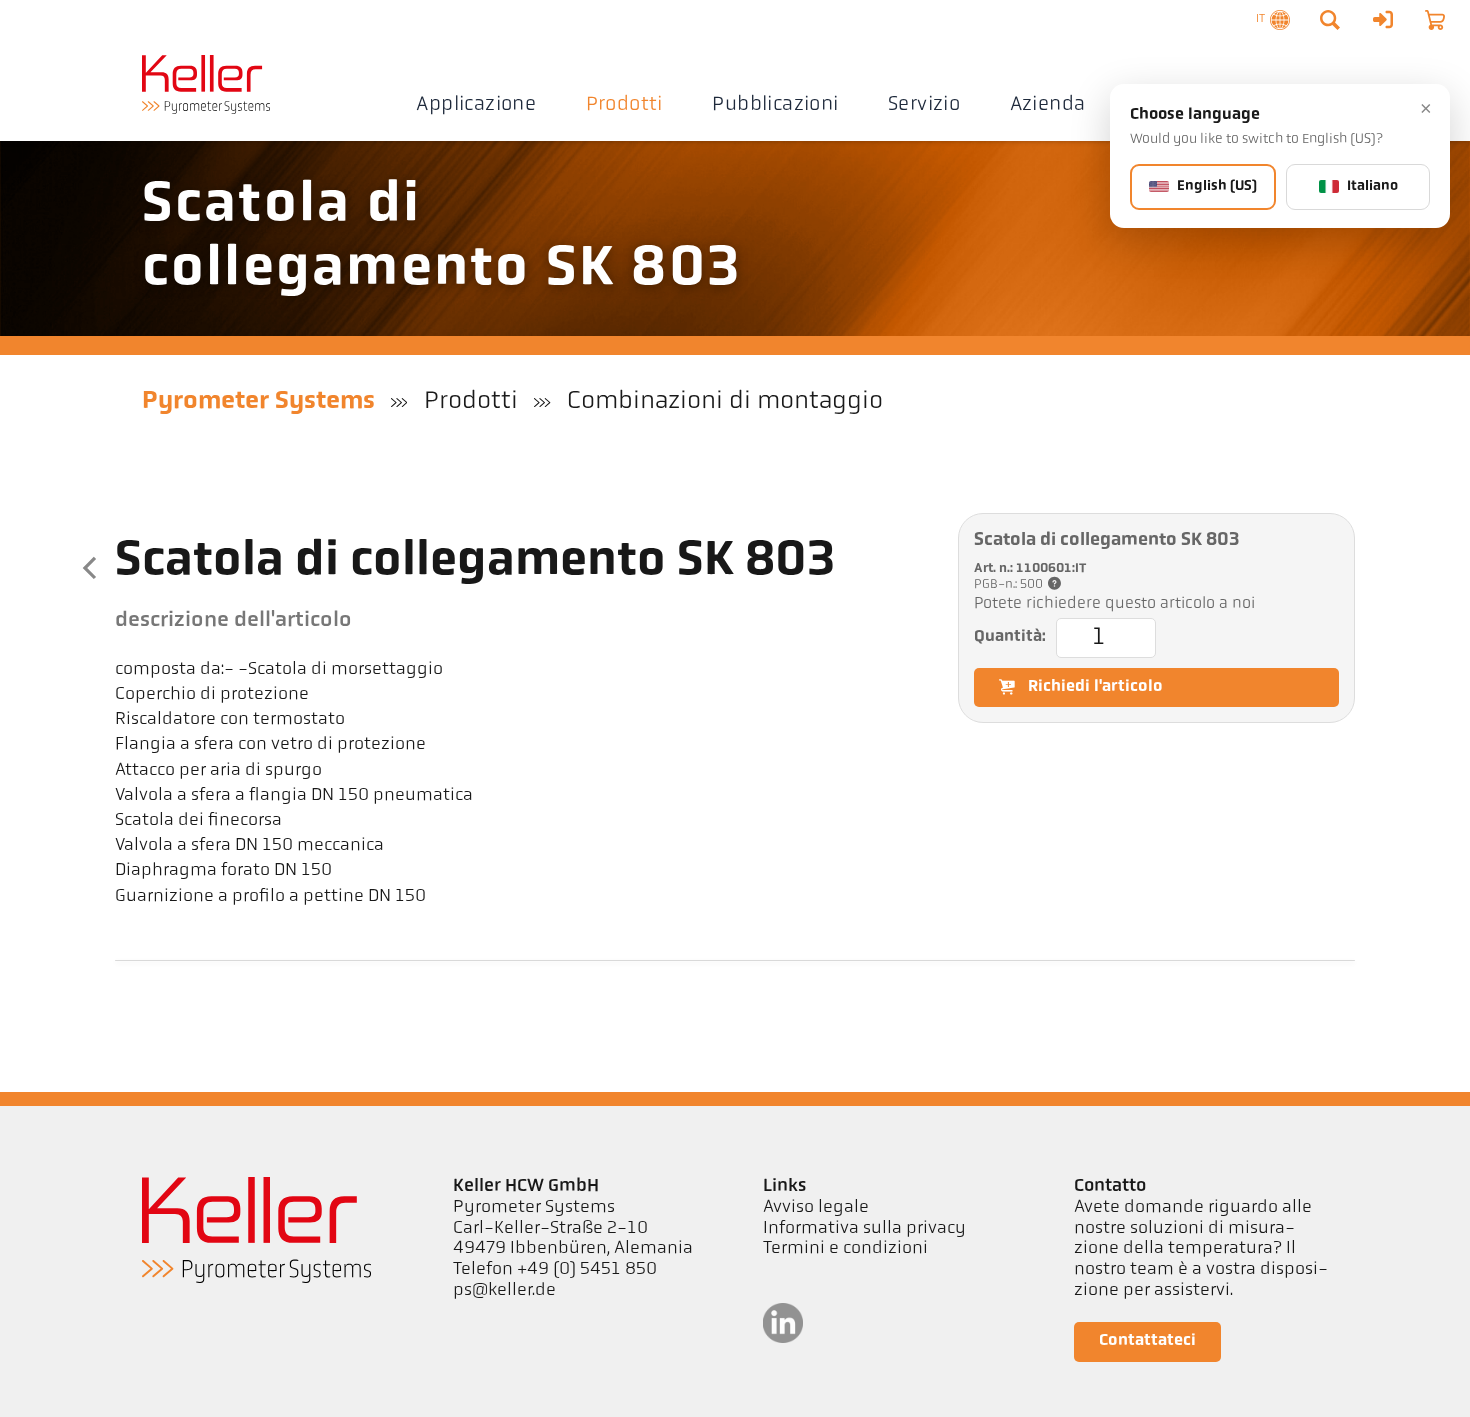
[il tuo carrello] (1435, 20)
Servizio (924, 105)
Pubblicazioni (775, 105)
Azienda (1048, 105)
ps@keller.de (504, 1291)
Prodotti (624, 105)
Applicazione (476, 105)
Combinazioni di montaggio (725, 401)
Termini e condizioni (845, 1249)
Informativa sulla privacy (864, 1229)
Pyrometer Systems (258, 401)
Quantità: (1010, 637)
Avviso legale (816, 1208)
